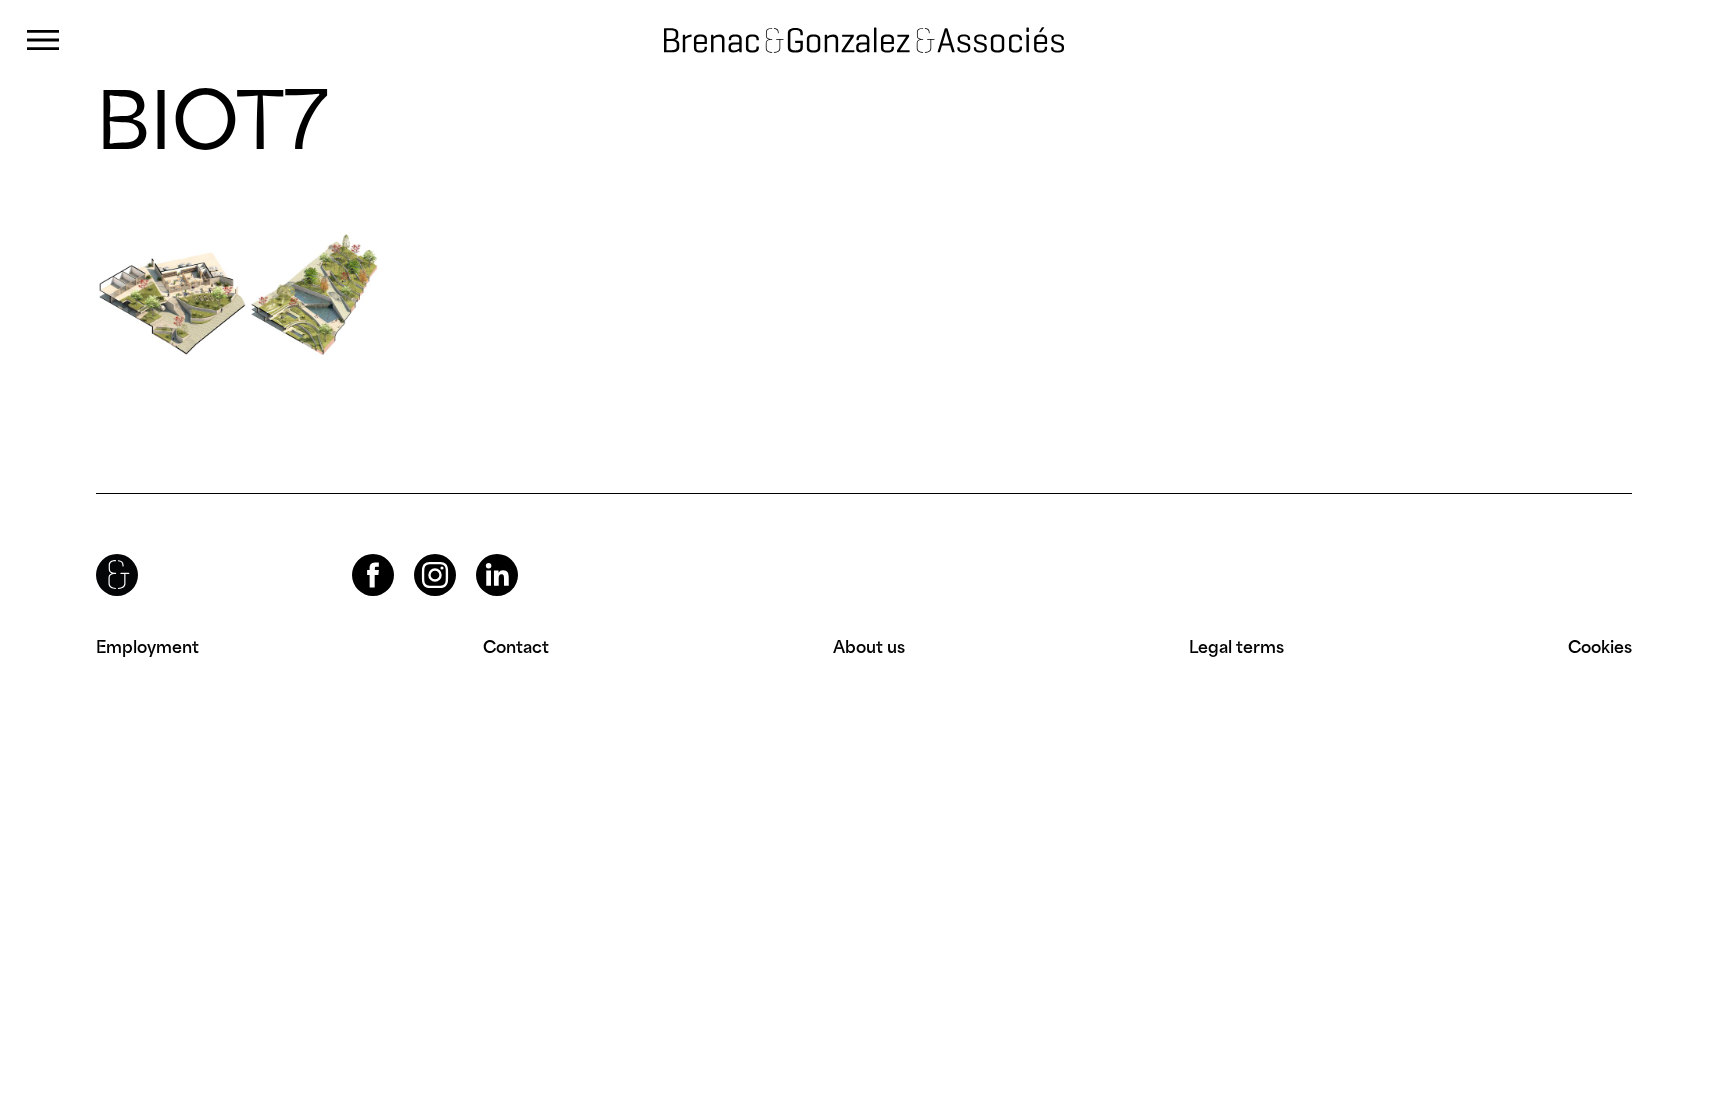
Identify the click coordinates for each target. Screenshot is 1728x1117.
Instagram (417, 554)
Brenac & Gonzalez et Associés (811, 40)
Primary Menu (43, 40)
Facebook (356, 554)
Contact (516, 647)
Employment (147, 647)
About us (869, 647)
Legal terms (1236, 647)
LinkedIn (479, 554)
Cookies (1600, 647)
